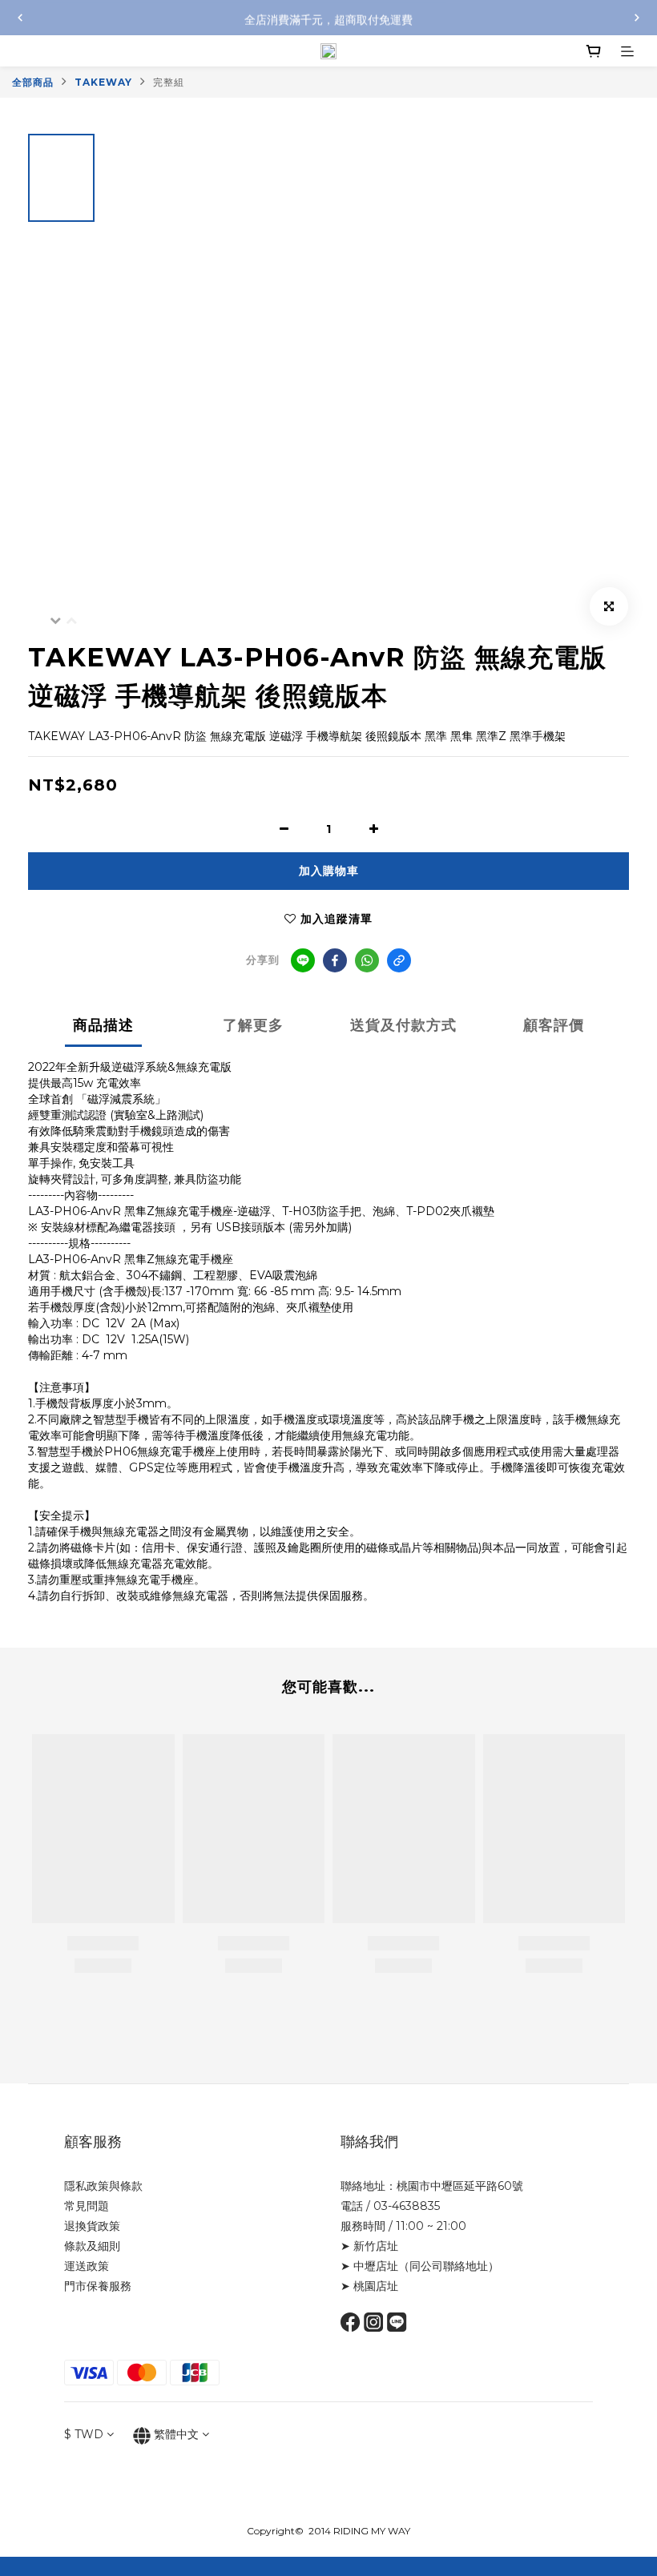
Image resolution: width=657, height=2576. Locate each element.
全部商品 (33, 82)
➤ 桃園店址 (369, 2286)
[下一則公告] (637, 18)
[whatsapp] (367, 960)
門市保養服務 (98, 2286)
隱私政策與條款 (103, 2186)
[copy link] (399, 960)
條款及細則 (92, 2246)
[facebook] (335, 960)
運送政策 (87, 2266)
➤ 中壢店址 (369, 2266)
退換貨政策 (92, 2226)
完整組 (169, 82)
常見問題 (87, 2206)
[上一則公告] (20, 18)
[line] (303, 960)
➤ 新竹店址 (369, 2246)
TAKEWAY (103, 82)
